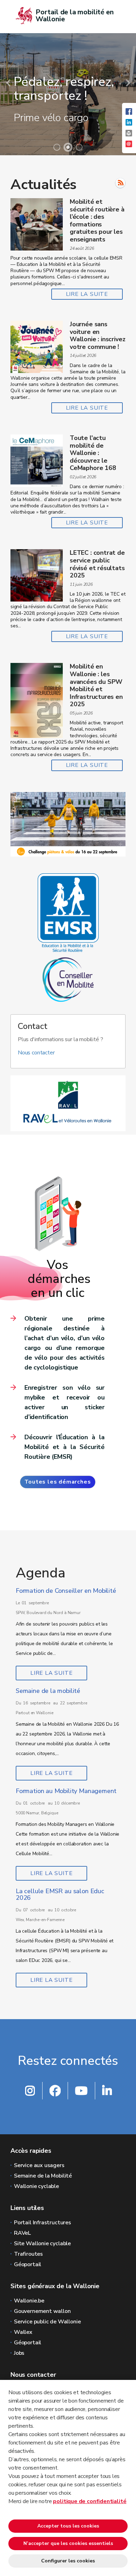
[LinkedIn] (129, 126)
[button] (129, 136)
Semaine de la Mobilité (43, 2176)
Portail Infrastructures (43, 2223)
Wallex (23, 2332)
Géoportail (28, 2264)
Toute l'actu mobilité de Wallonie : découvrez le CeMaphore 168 (93, 453)
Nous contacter (36, 1053)
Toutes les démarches (58, 1482)
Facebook (55, 2091)
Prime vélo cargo (51, 118)
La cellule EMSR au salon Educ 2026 (60, 1895)
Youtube (81, 2091)
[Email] (129, 147)
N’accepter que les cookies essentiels (68, 2543)
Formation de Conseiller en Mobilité (66, 1591)
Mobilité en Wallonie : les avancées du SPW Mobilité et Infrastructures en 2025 (96, 685)
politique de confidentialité (90, 2501)
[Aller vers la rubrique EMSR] (68, 912)
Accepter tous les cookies (68, 2526)
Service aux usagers (39, 2165)
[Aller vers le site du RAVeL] (68, 1103)
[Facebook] (129, 115)
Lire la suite (87, 294)
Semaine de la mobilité (48, 1691)
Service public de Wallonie (47, 2322)
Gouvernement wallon (42, 2311)
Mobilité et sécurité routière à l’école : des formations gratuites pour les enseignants (97, 221)
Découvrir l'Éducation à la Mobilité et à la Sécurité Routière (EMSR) (65, 1447)
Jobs (19, 2353)
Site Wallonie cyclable (42, 2243)
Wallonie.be (29, 2301)
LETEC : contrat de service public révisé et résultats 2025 (97, 564)
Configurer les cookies (68, 2561)
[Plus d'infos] (68, 824)
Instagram (30, 2091)
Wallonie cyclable (36, 2186)
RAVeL (22, 2233)
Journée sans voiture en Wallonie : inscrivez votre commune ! (97, 335)
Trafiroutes (28, 2254)
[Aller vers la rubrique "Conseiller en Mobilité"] (68, 979)
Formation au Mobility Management (66, 1791)
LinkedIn (107, 2091)
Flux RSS (120, 183)
